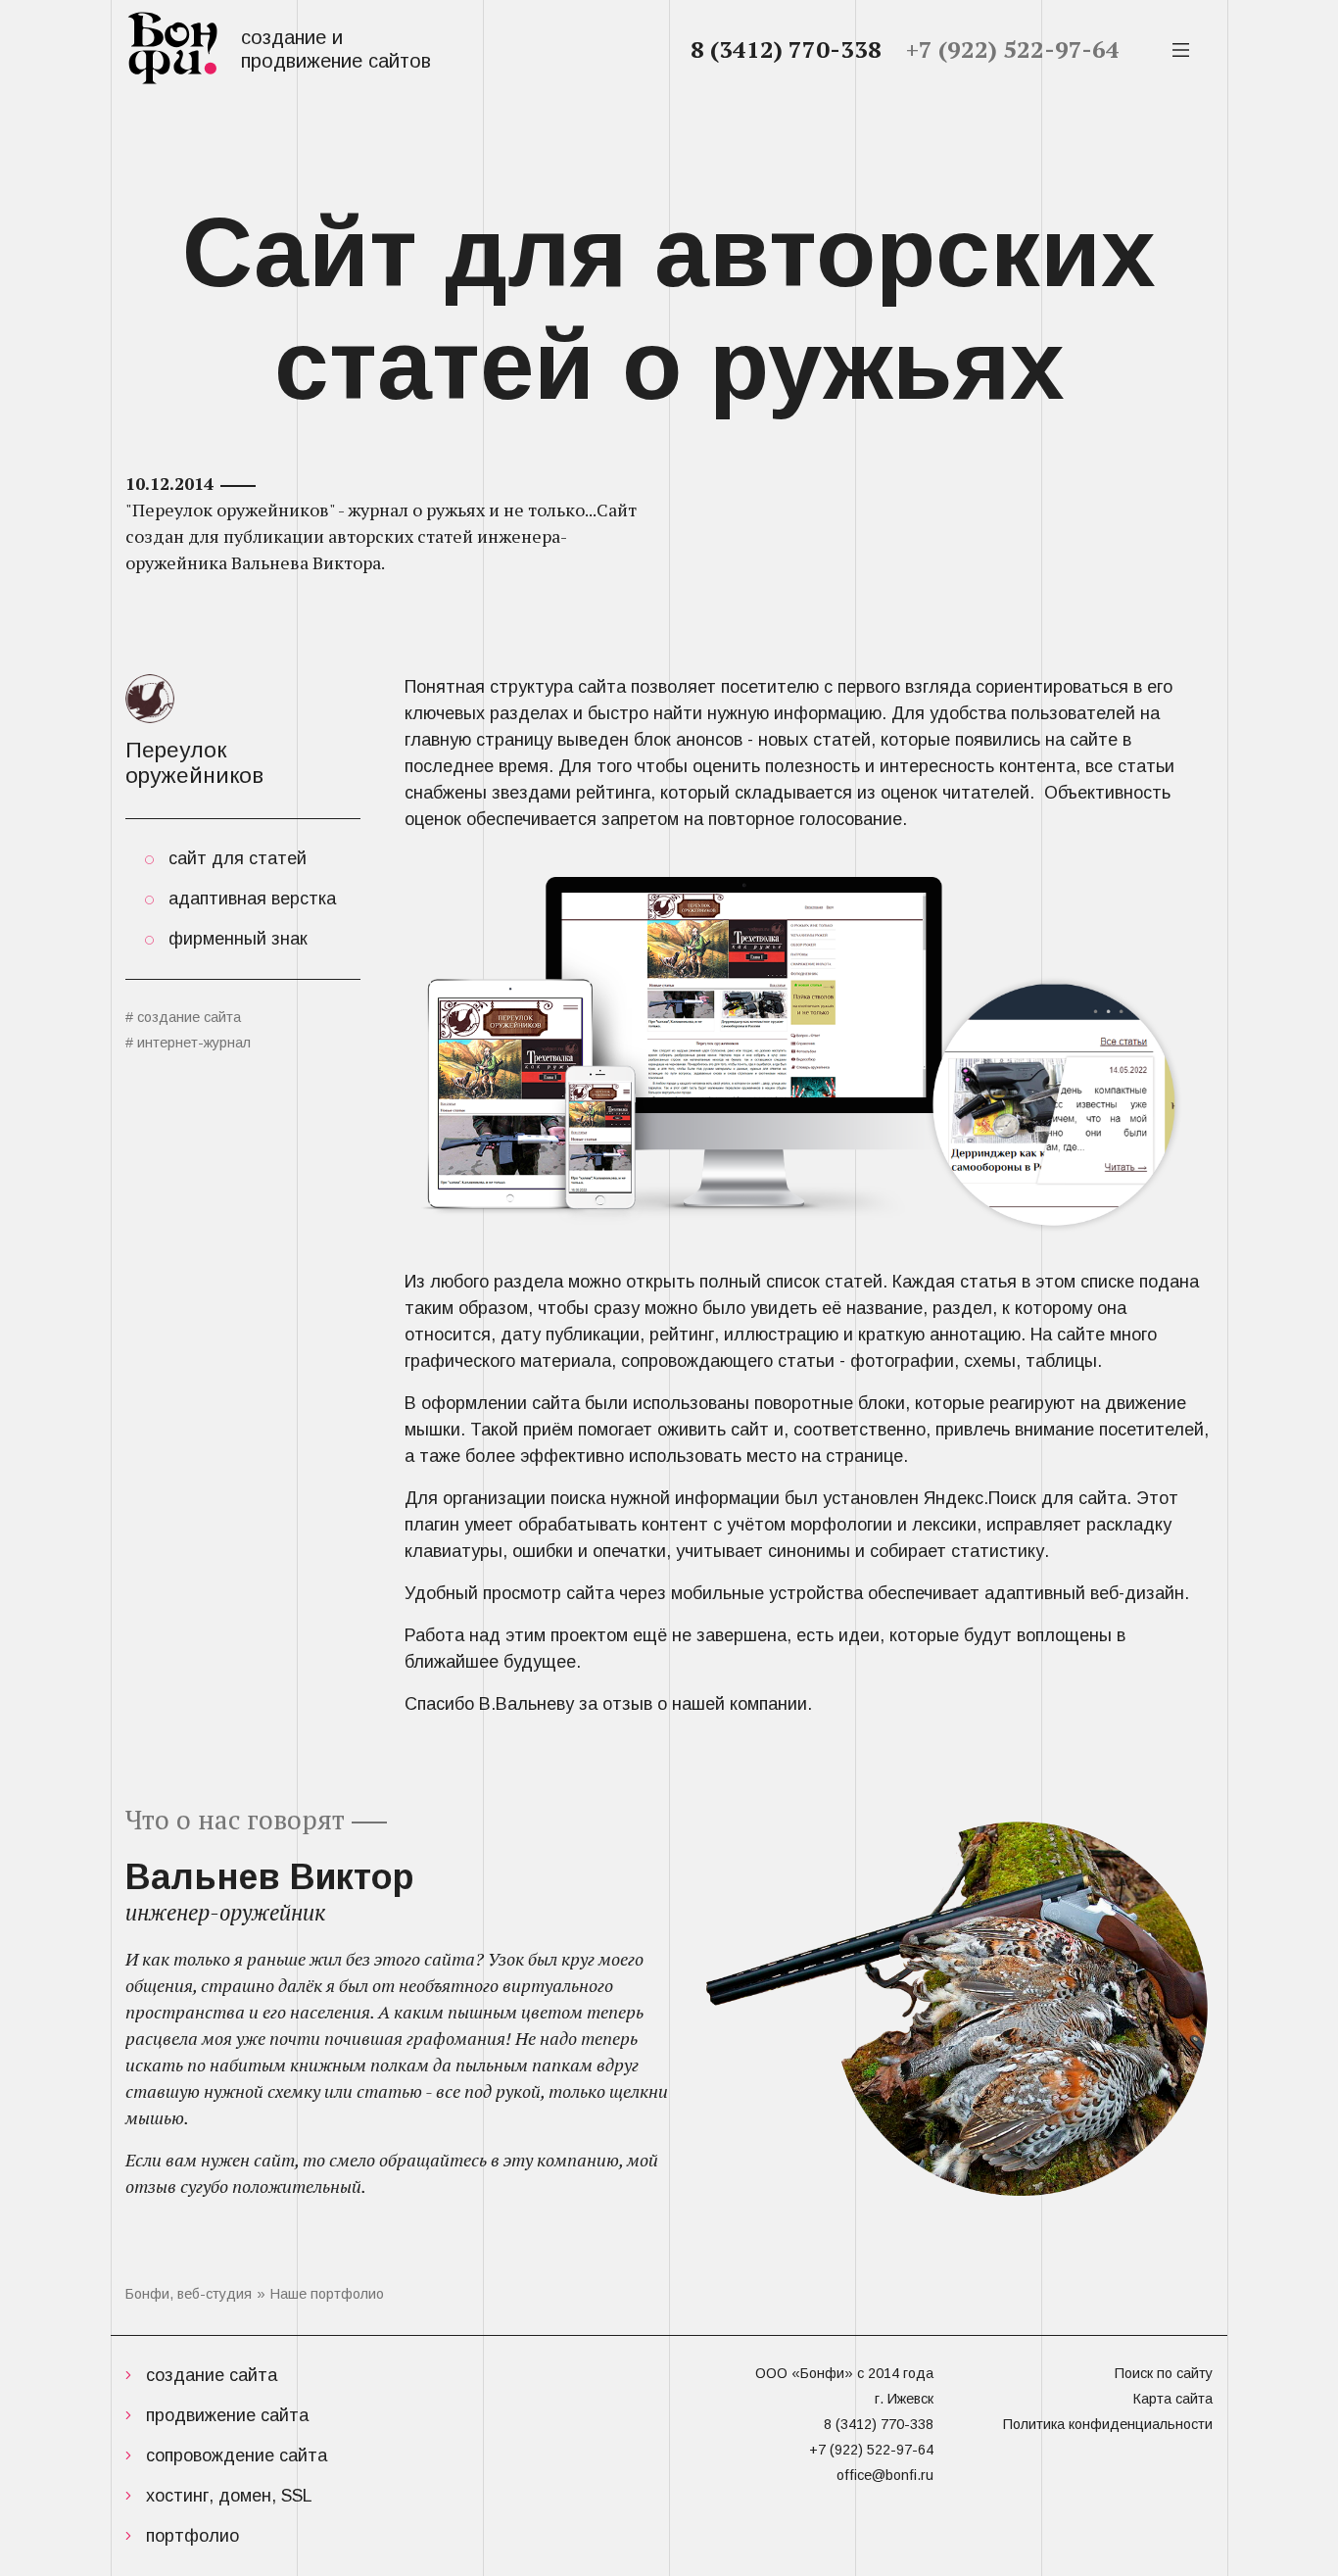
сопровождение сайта (237, 2455)
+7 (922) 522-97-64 (1013, 49)
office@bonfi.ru (885, 2475)
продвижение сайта (227, 2415)
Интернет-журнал (194, 1043)
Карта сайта (1173, 2399)
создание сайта (212, 2375)
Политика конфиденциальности (1108, 2424)
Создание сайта (189, 1017)
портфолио (192, 2536)
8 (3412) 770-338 (786, 49)
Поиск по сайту (1164, 2373)
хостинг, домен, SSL (229, 2496)
